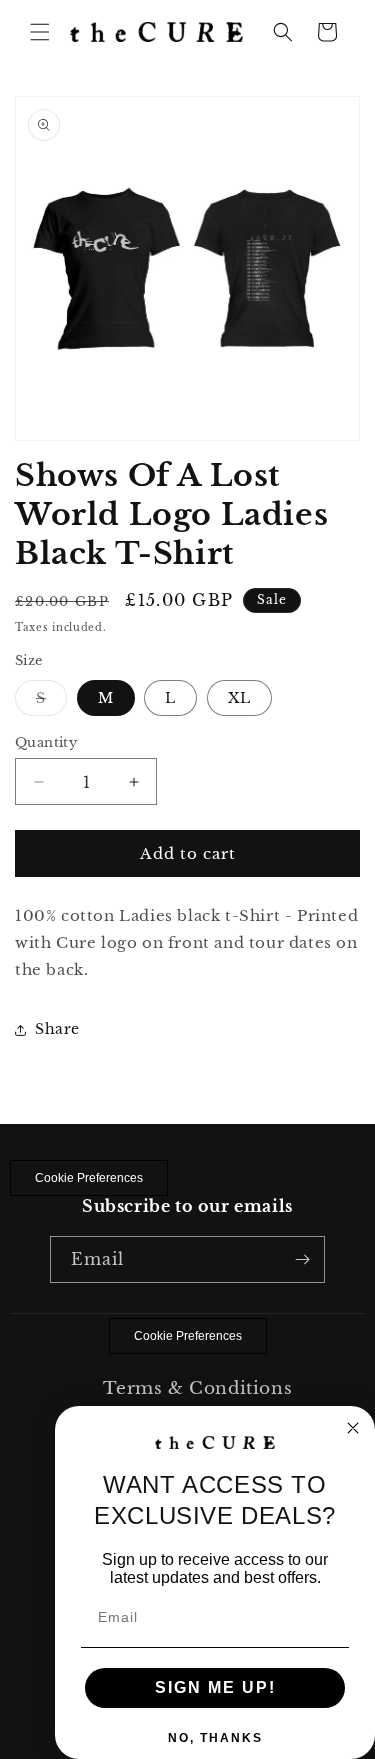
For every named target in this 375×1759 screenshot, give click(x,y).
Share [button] (57, 1029)
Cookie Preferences (89, 1178)
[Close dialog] (353, 1428)
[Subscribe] (302, 1259)
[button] (40, 32)
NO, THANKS (215, 1738)
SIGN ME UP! (215, 1687)
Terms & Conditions (197, 1388)
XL (239, 698)
